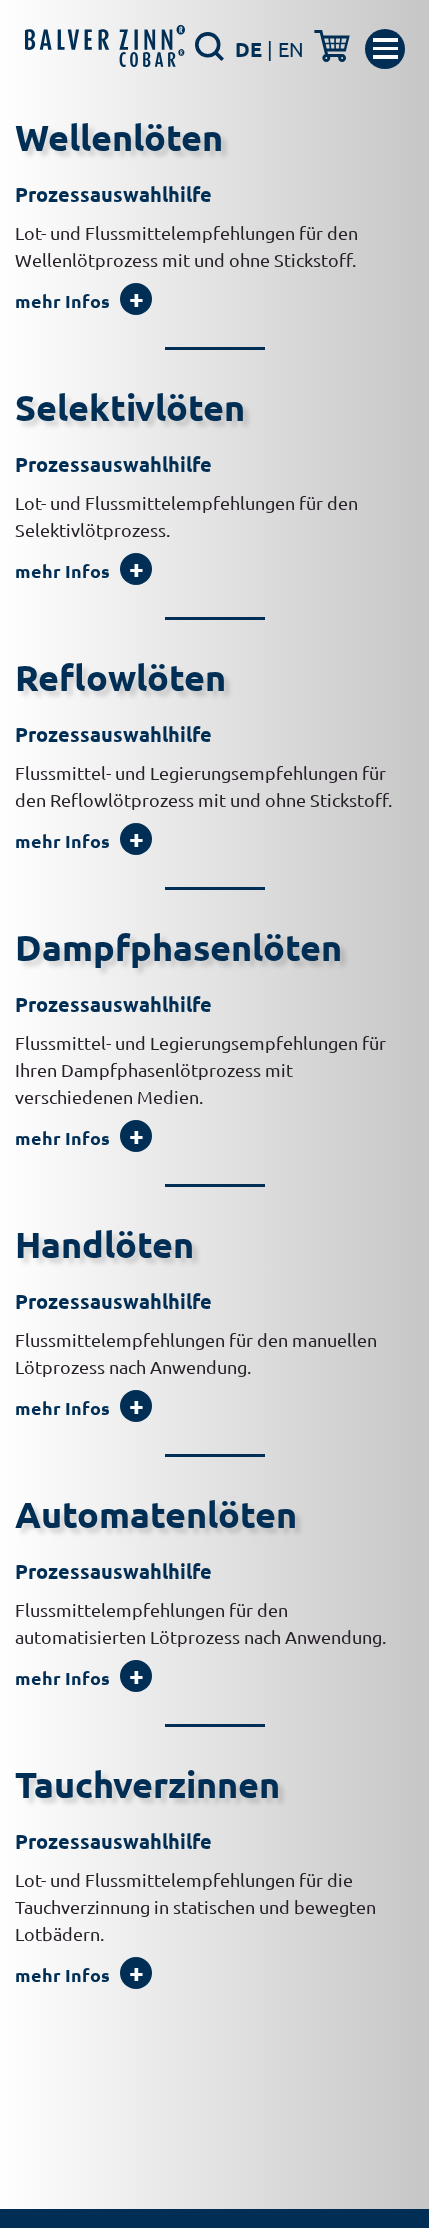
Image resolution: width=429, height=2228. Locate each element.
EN (291, 48)
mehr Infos (62, 300)
